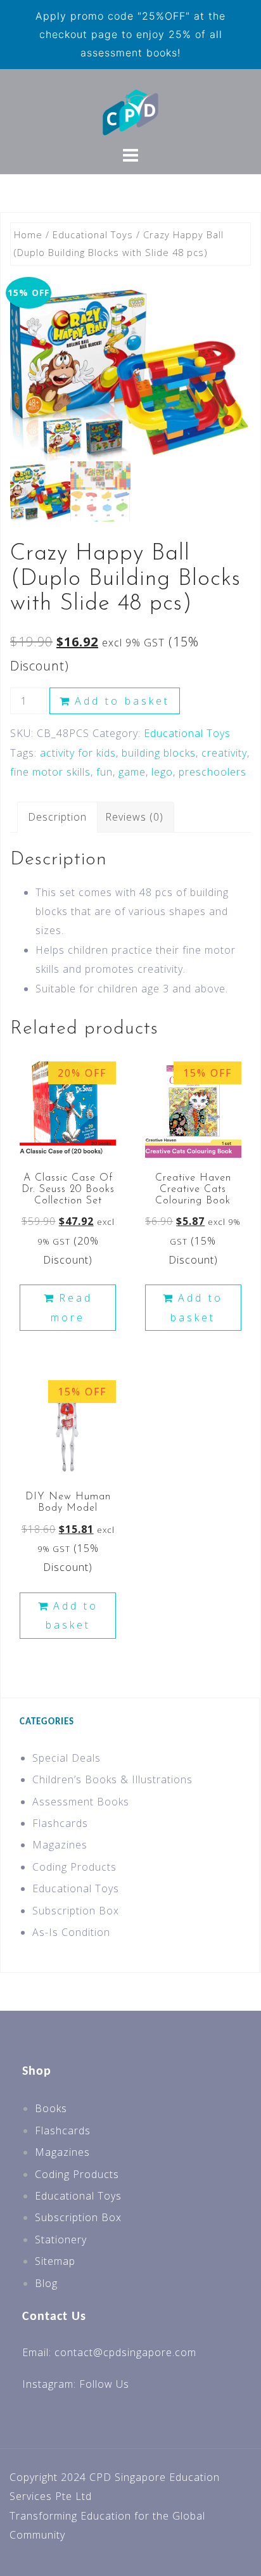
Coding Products (74, 1867)
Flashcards (60, 1823)
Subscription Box (76, 1911)
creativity (224, 753)
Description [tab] (57, 817)
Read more (72, 1307)
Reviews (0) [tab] (134, 817)
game (132, 772)
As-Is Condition (71, 1932)
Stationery (61, 2240)
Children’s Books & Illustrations (112, 1779)
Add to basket (122, 701)
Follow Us (104, 2384)
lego (162, 772)
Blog (46, 2283)
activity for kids (78, 753)
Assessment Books (81, 1802)
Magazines (60, 1845)
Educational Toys (93, 234)
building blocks (159, 753)
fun (105, 772)
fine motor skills (50, 772)
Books (51, 2108)
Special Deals (67, 1758)
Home (28, 234)
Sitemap (55, 2261)
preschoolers (213, 772)
